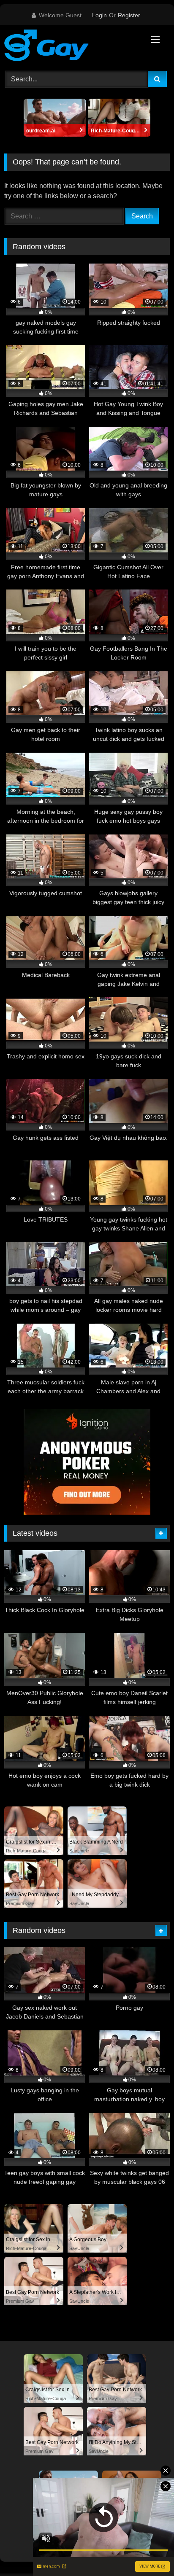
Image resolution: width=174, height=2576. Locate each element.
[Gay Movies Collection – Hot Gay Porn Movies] (71, 47)
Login (99, 15)
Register (129, 15)
